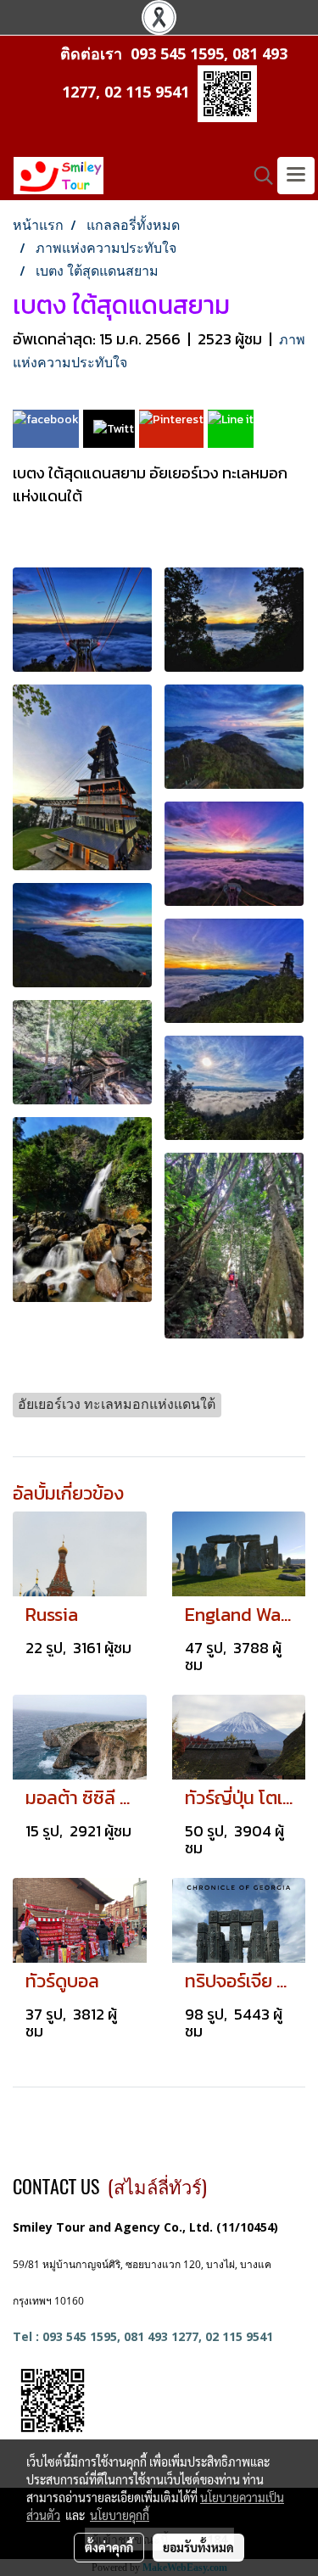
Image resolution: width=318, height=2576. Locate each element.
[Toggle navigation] (296, 176)
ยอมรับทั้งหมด (198, 2547)
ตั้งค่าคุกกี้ (109, 2547)
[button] (258, 176)
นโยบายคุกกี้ (120, 2515)
